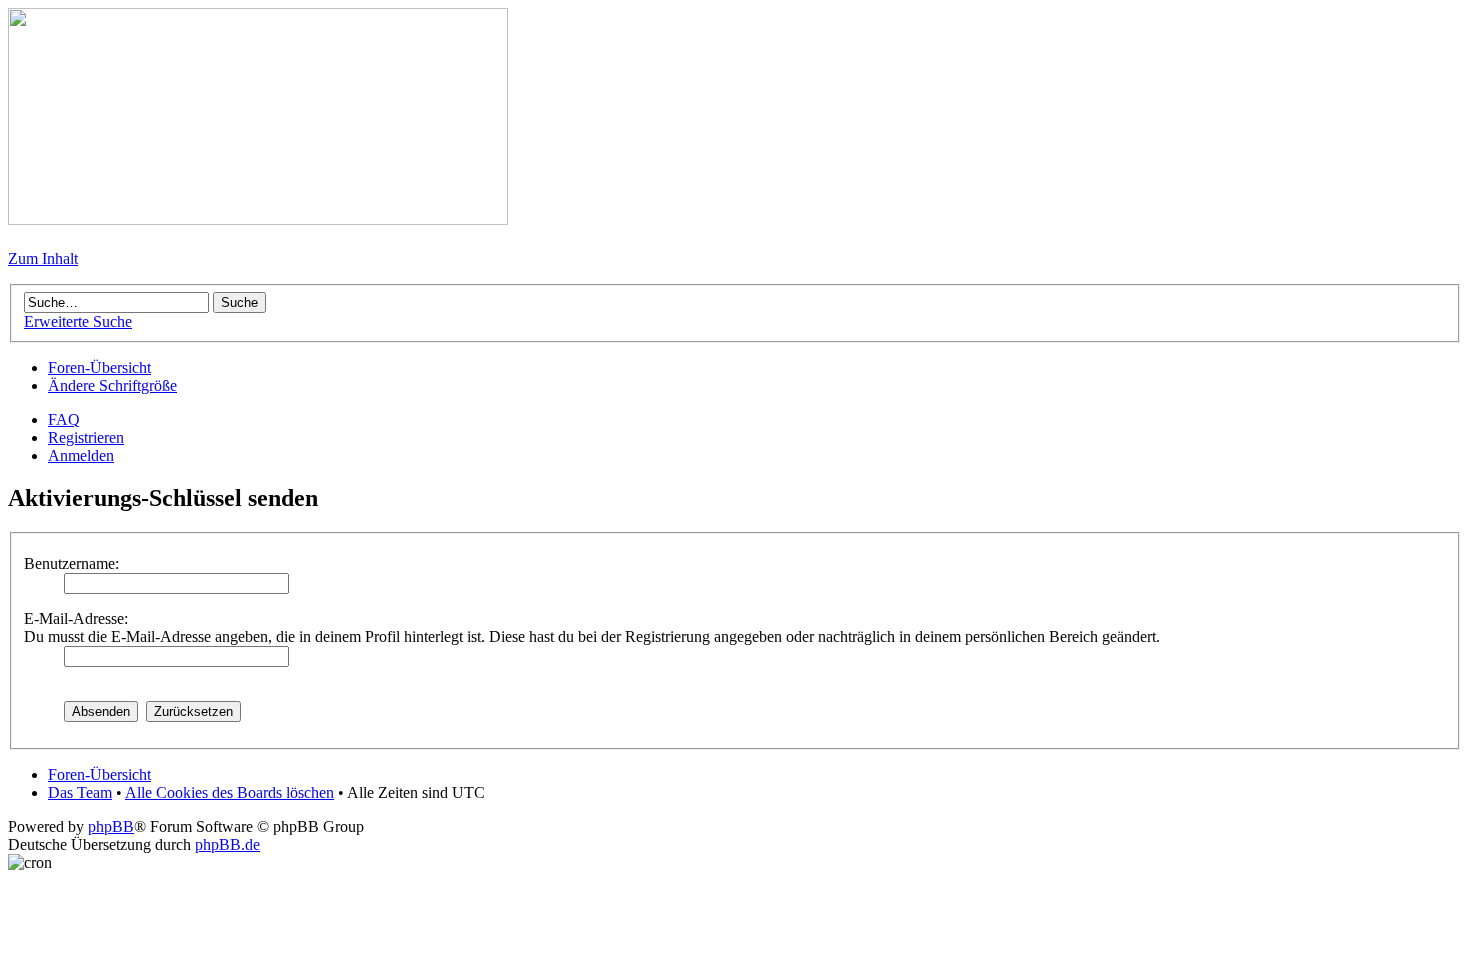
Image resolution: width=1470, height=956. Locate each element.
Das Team (80, 792)
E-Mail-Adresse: (76, 618)
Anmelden (81, 455)
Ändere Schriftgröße (112, 385)
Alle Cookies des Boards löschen (229, 792)
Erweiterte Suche (78, 321)
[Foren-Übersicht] (258, 219)
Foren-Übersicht (99, 367)
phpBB (111, 826)
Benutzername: (71, 563)
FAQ (64, 419)
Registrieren (86, 437)
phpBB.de (227, 844)
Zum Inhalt (43, 258)
